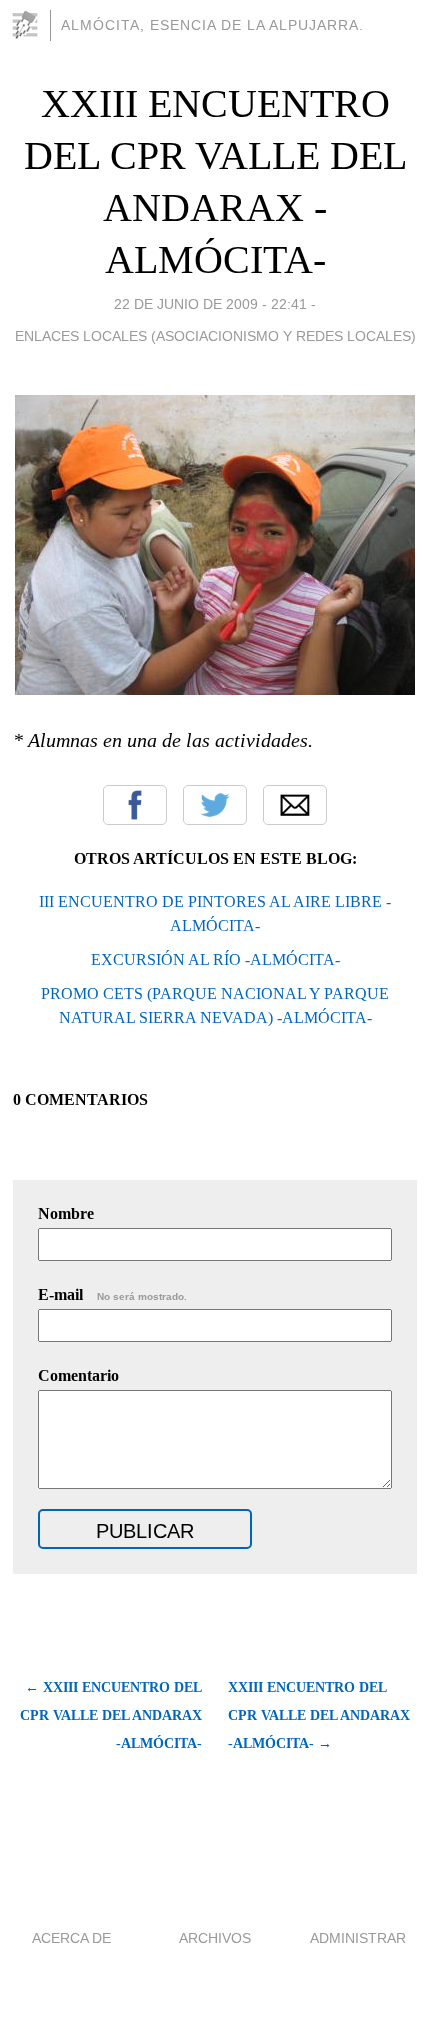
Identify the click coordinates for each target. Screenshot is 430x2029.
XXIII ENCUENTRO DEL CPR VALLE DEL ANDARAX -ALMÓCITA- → (319, 1715)
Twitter (215, 805)
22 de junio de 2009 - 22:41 (210, 304)
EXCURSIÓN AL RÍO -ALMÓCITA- (215, 959)
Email (295, 805)
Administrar (358, 1938)
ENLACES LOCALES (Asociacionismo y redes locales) (215, 336)
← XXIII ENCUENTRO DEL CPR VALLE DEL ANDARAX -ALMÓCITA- (110, 1715)
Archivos (215, 1938)
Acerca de (71, 1938)
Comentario (78, 1375)
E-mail (112, 1294)
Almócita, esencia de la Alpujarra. (212, 25)
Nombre (66, 1213)
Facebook (135, 805)
